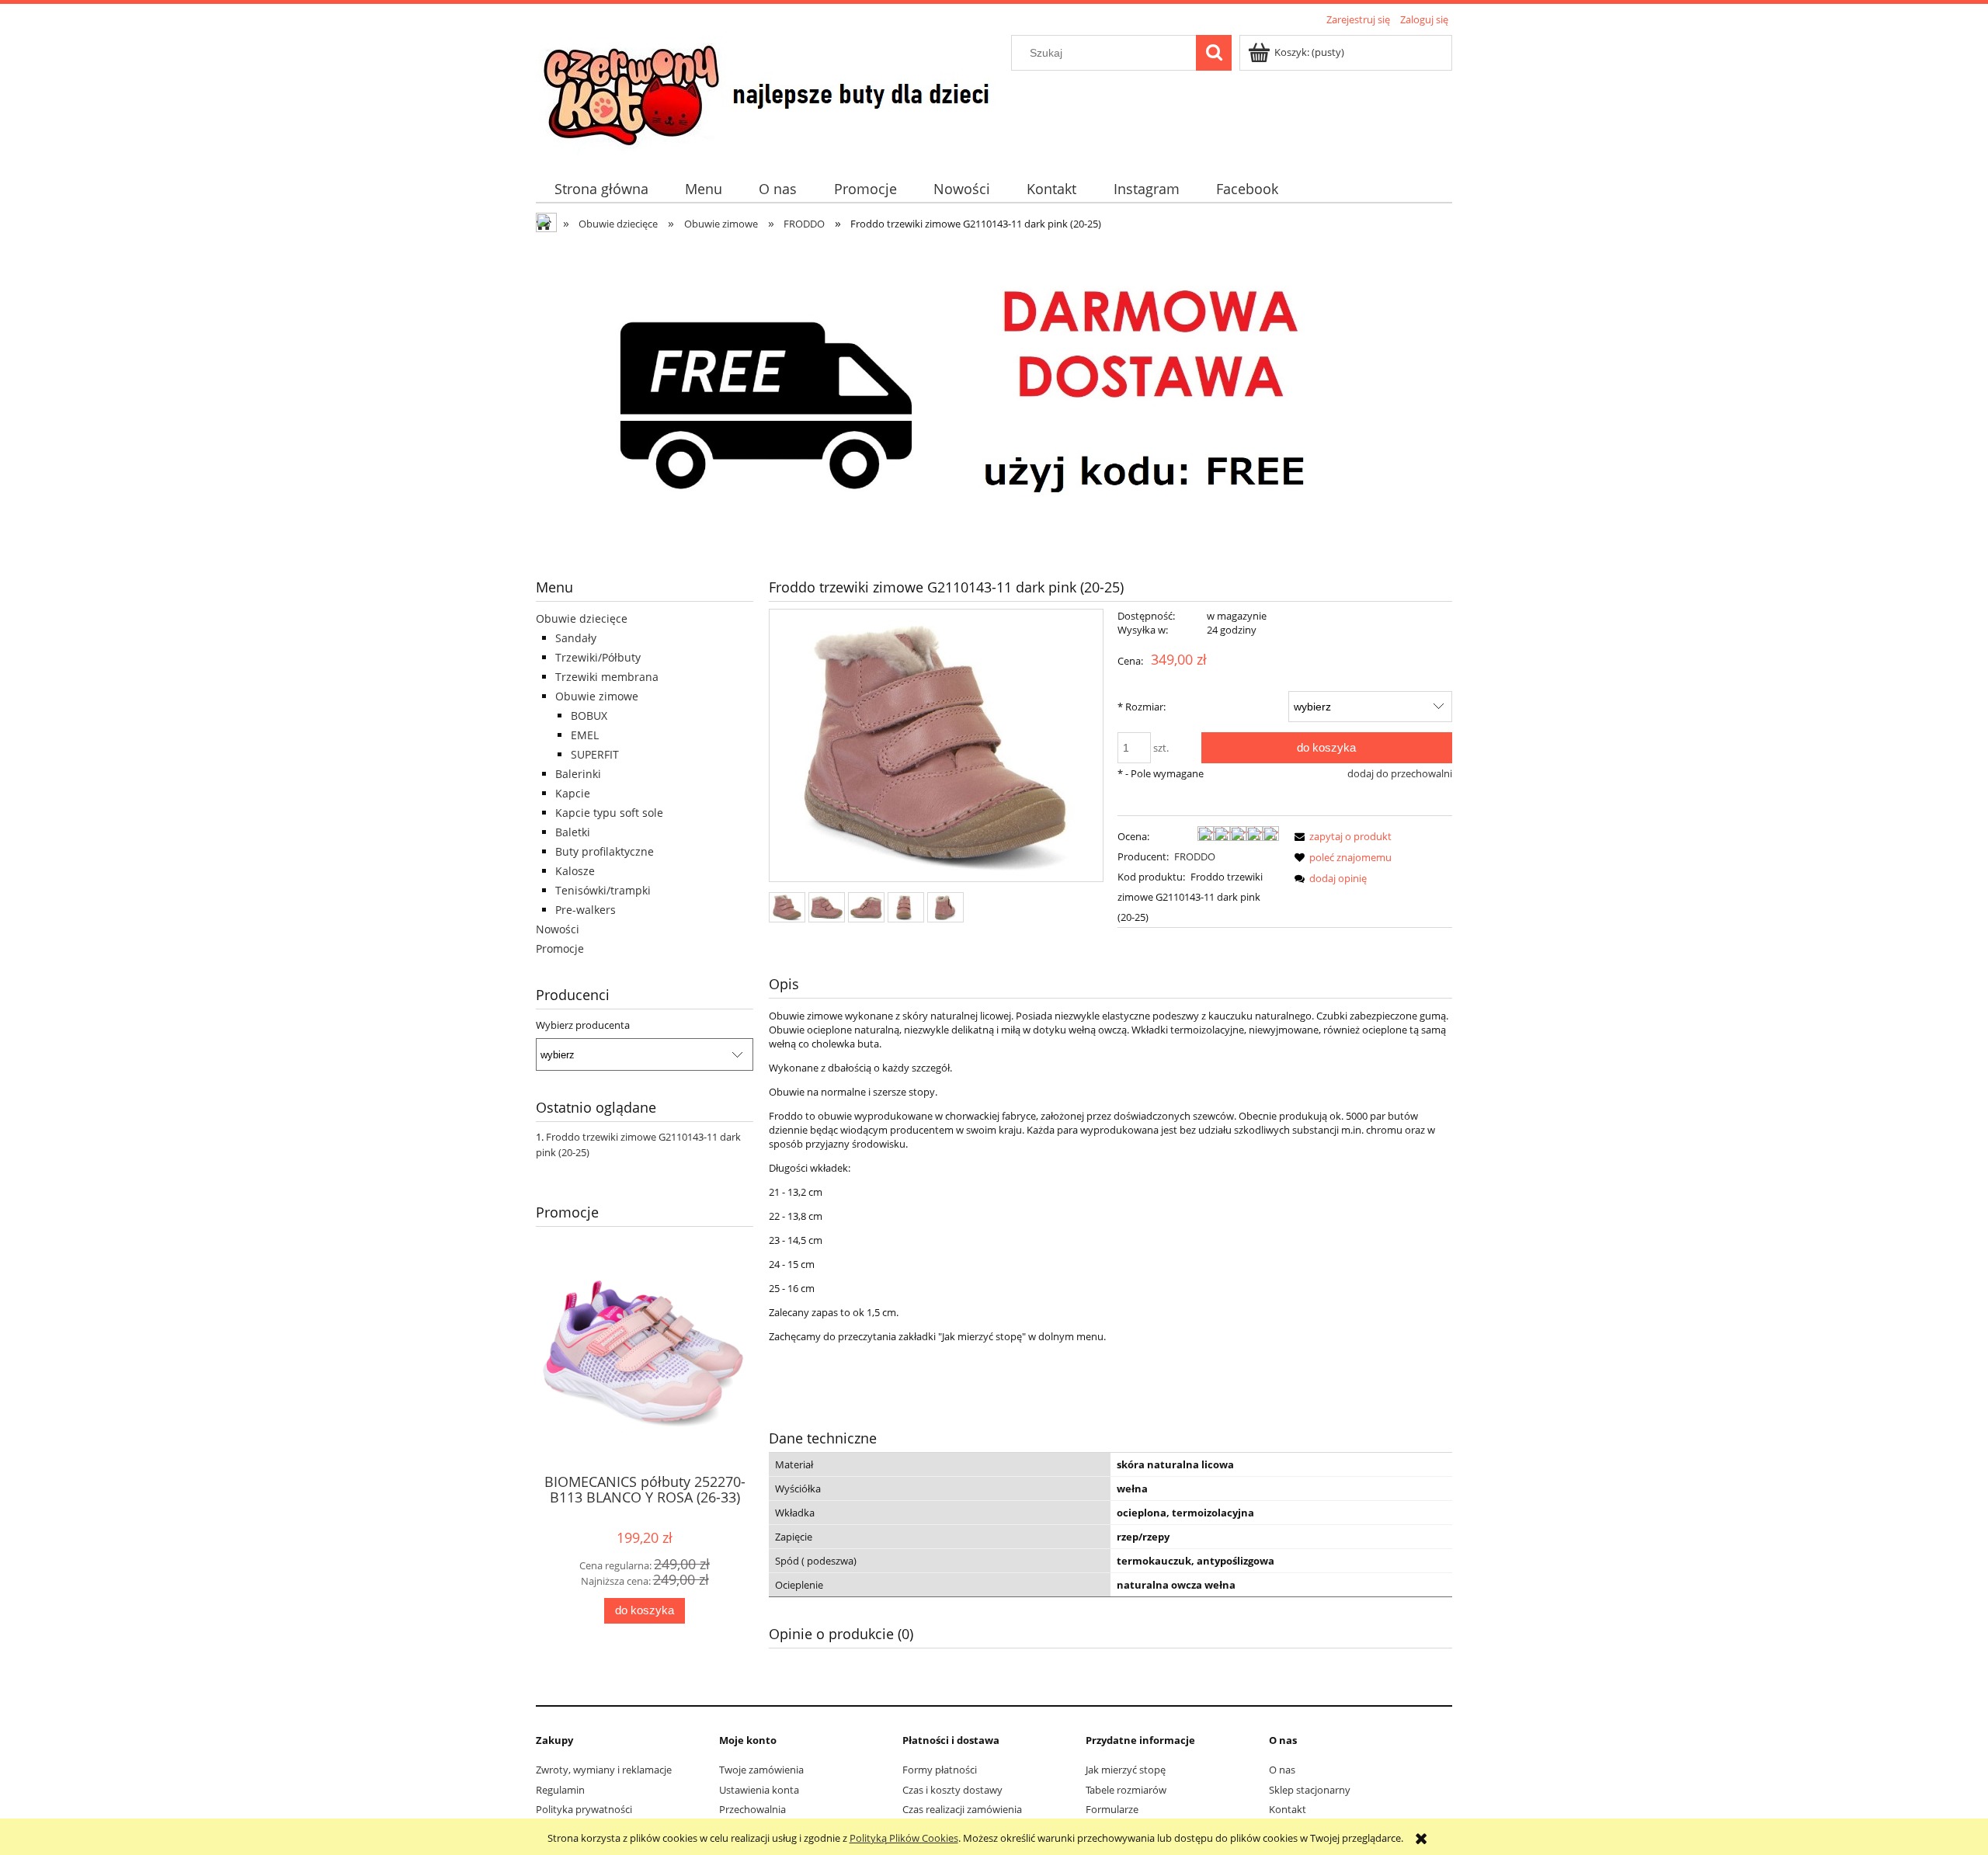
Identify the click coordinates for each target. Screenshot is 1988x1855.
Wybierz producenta (583, 1025)
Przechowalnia (752, 1809)
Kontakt (1288, 1809)
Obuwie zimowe (597, 696)
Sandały (576, 638)
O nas (1282, 1770)
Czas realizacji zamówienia (962, 1809)
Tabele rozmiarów (1126, 1790)
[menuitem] (601, 189)
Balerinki (578, 774)
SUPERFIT (595, 754)
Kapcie (573, 793)
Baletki (573, 832)
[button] (1340, 836)
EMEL (585, 735)
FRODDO (1195, 856)
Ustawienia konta (759, 1790)
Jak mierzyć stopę (1126, 1770)
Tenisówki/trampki (603, 890)
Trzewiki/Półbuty (598, 657)
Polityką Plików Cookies (904, 1838)
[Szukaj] (1214, 53)
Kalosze (575, 871)
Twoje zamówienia (761, 1770)
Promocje (560, 948)
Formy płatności (940, 1770)
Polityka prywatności (584, 1809)
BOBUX (589, 716)
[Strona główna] (771, 93)
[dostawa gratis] (994, 395)
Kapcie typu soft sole (609, 813)
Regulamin (560, 1790)
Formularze (1112, 1809)
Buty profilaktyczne (605, 851)
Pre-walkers (586, 910)
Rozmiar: (1142, 707)
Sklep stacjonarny (1310, 1790)
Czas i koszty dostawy (952, 1790)
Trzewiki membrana (607, 677)
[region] (994, 395)
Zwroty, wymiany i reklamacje (604, 1770)
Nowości (558, 929)
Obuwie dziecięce (582, 618)
